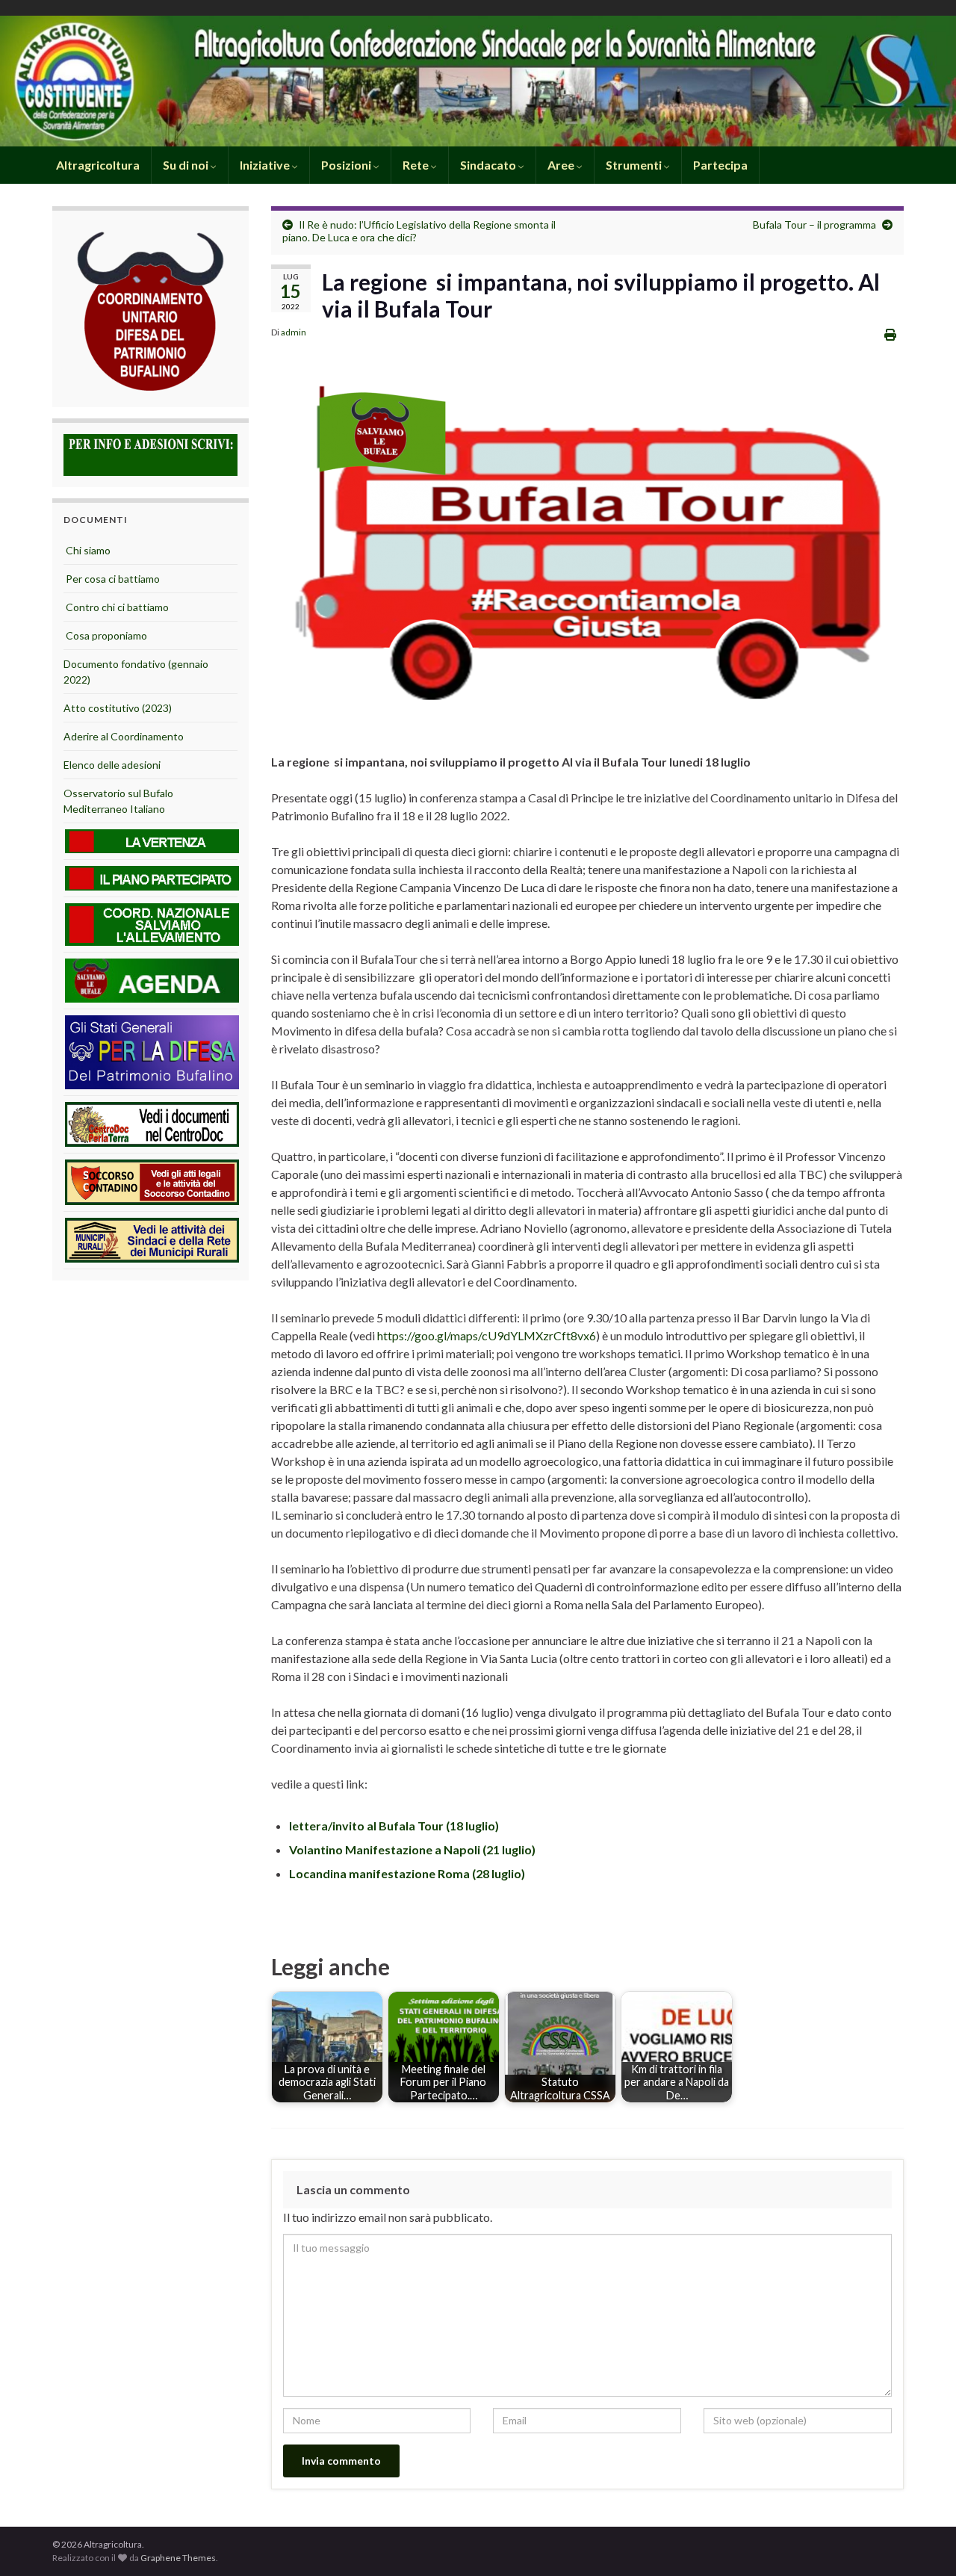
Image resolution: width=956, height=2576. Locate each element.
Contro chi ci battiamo (116, 607)
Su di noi (187, 165)
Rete (417, 165)
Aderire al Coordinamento (124, 736)
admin (294, 332)
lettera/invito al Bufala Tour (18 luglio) (394, 1826)
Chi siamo (87, 550)
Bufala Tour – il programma (814, 225)
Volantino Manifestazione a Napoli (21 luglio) (412, 1849)
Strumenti (635, 165)
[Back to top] (922, 2542)
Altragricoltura (97, 165)
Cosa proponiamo (105, 635)
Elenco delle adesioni (112, 765)
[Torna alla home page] (478, 81)
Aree (562, 165)
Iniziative (266, 165)
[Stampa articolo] (890, 334)
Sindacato (489, 165)
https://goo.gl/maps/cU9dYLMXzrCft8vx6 (487, 1335)
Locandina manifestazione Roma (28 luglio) (407, 1873)
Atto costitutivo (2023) (118, 708)
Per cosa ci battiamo (112, 579)
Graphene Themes (178, 2558)
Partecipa (720, 165)
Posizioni (347, 165)
